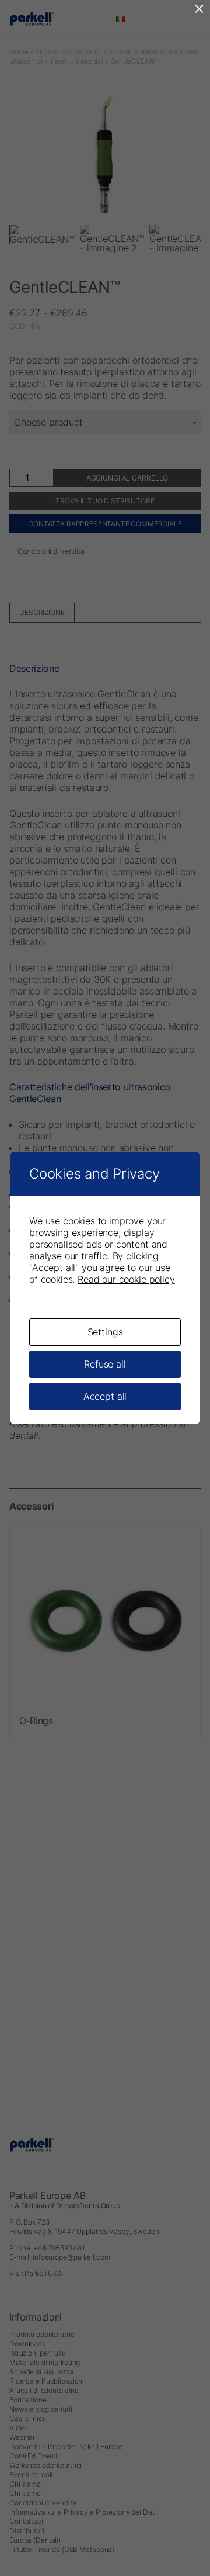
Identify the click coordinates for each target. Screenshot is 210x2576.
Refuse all (105, 1364)
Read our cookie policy (126, 1279)
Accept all (105, 1396)
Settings (105, 1332)
